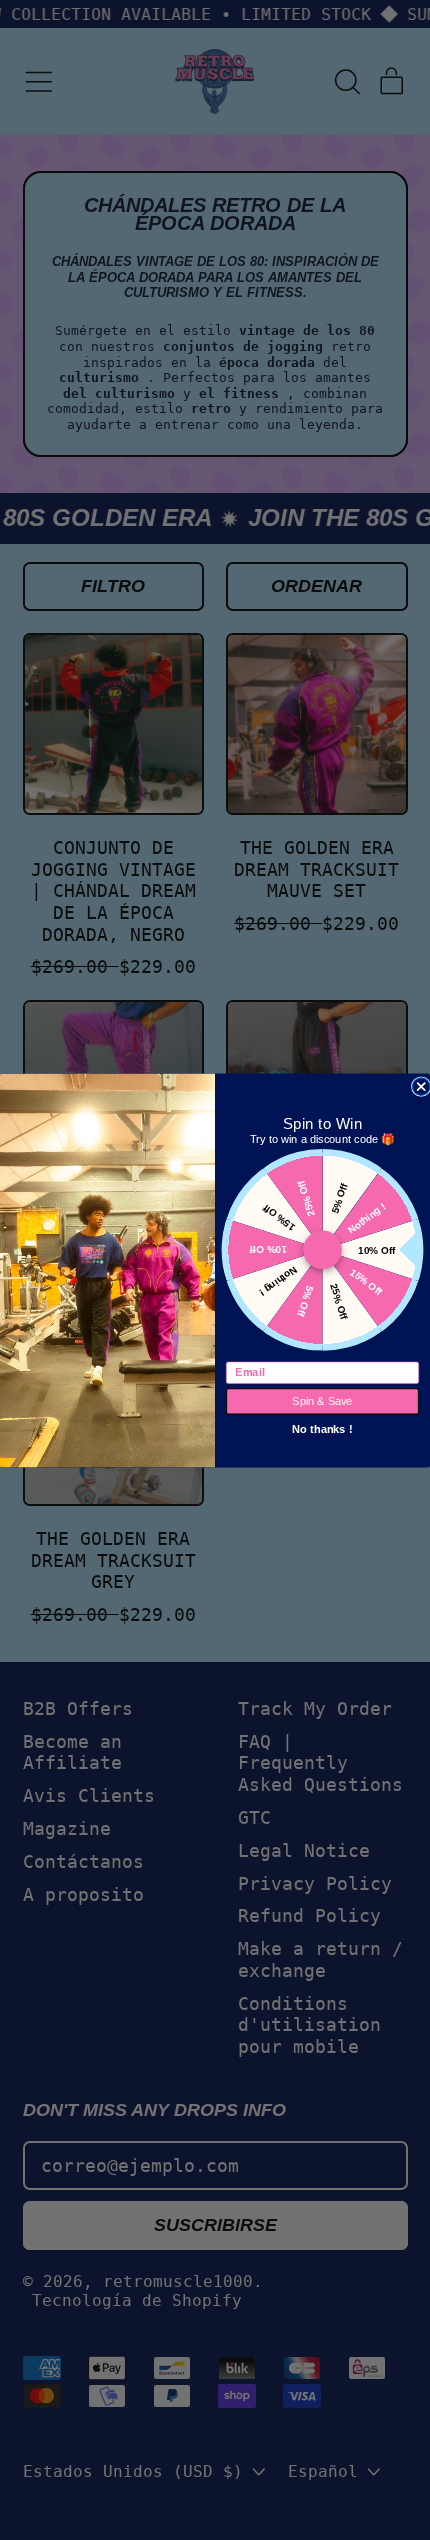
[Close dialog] (421, 1086)
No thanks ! (322, 1427)
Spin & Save (322, 1401)
